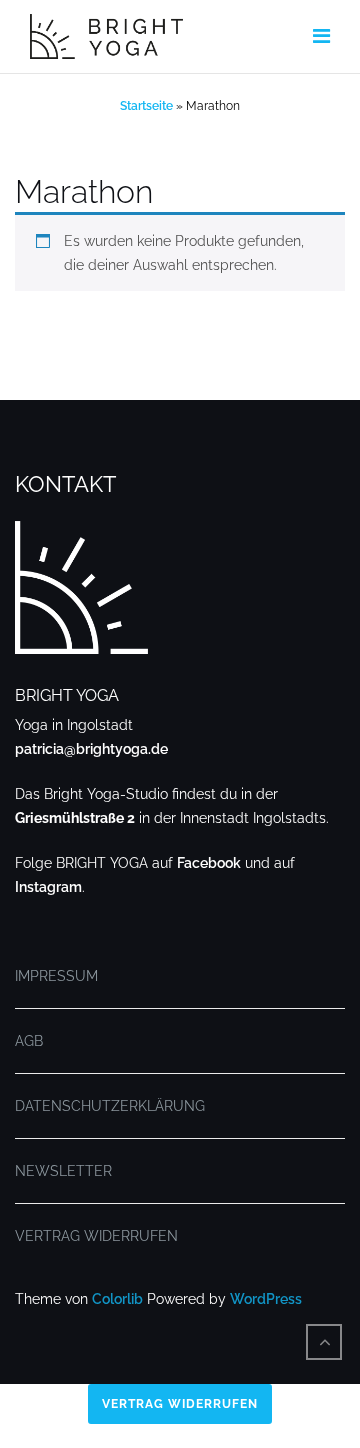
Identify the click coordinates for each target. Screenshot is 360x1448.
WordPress (266, 1299)
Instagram (48, 887)
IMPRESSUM (56, 976)
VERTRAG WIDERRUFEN (96, 1236)
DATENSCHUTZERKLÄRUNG (110, 1106)
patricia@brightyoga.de (91, 749)
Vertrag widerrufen (180, 1404)
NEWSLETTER (63, 1171)
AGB (29, 1041)
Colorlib (117, 1299)
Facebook (209, 863)
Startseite (146, 106)
